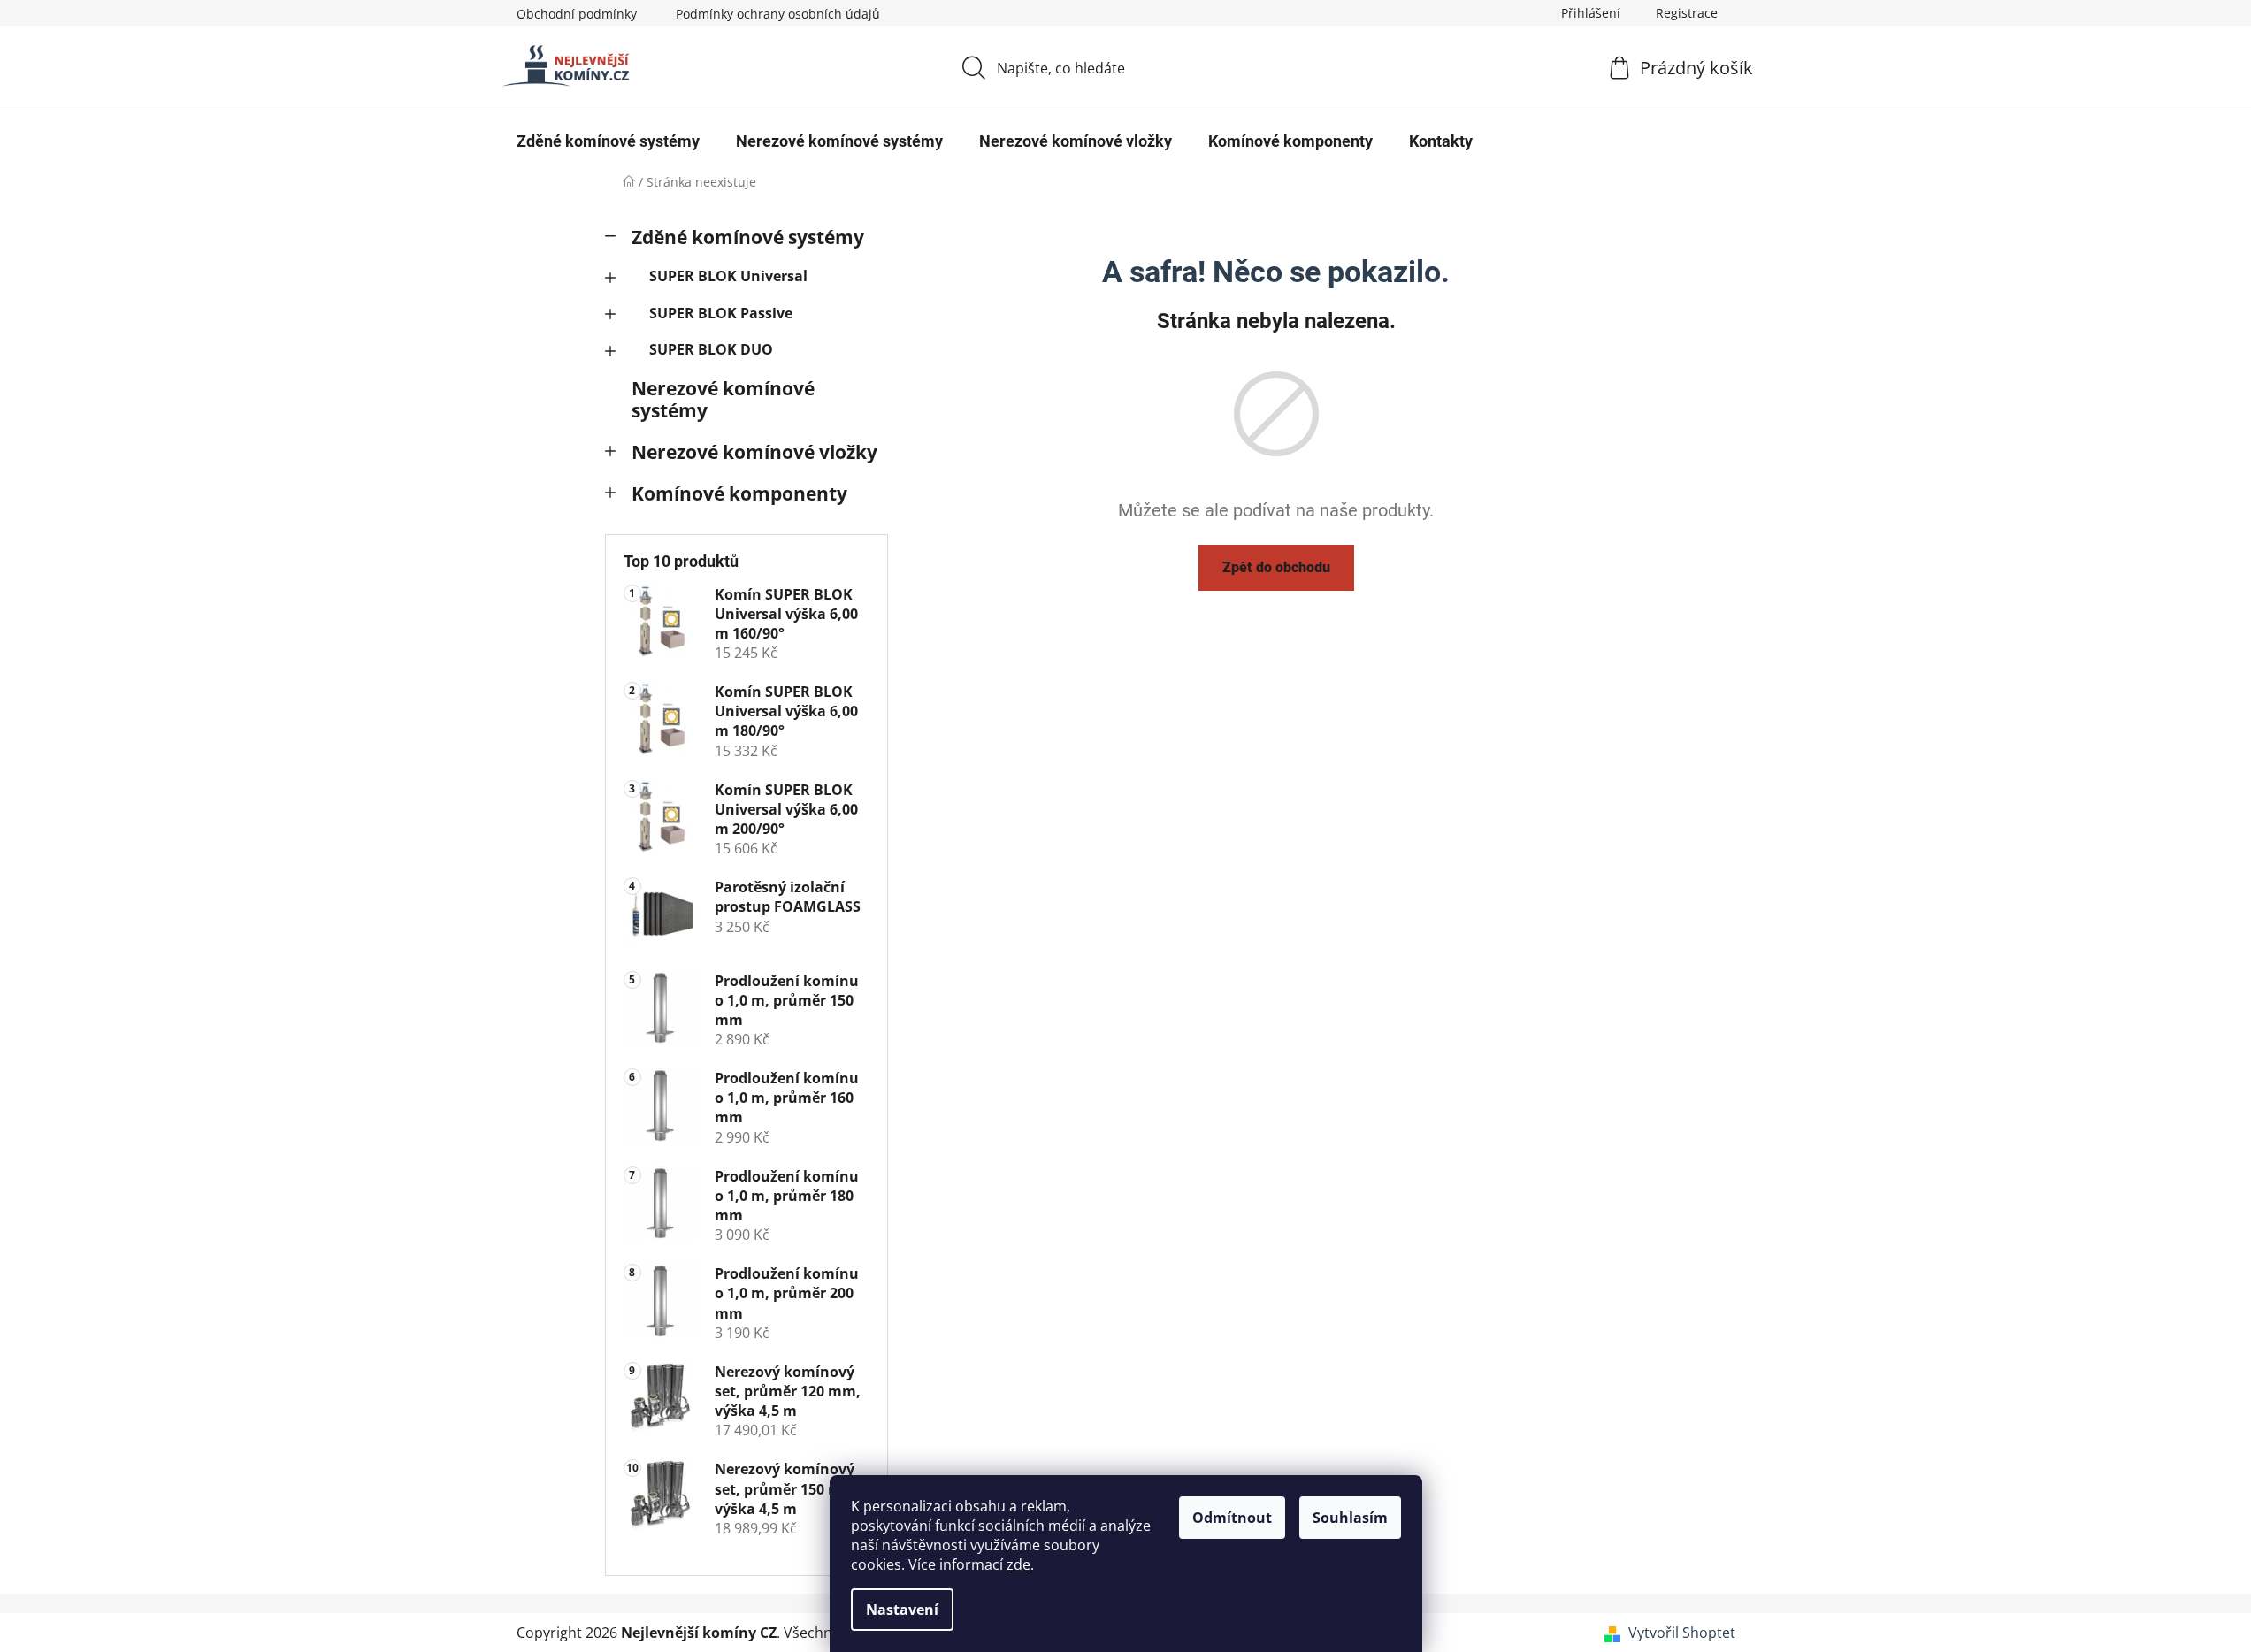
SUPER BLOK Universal (728, 276)
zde (1018, 1564)
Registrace (1687, 13)
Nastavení (902, 1610)
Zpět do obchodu (1276, 567)
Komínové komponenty (739, 493)
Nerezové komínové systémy (723, 399)
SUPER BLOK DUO (711, 349)
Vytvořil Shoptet (1682, 1633)
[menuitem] (608, 141)
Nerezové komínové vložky (754, 452)
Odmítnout (1232, 1518)
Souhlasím (1350, 1518)
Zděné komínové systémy (748, 237)
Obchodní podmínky (577, 14)
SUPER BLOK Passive (721, 313)
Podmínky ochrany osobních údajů (778, 14)
